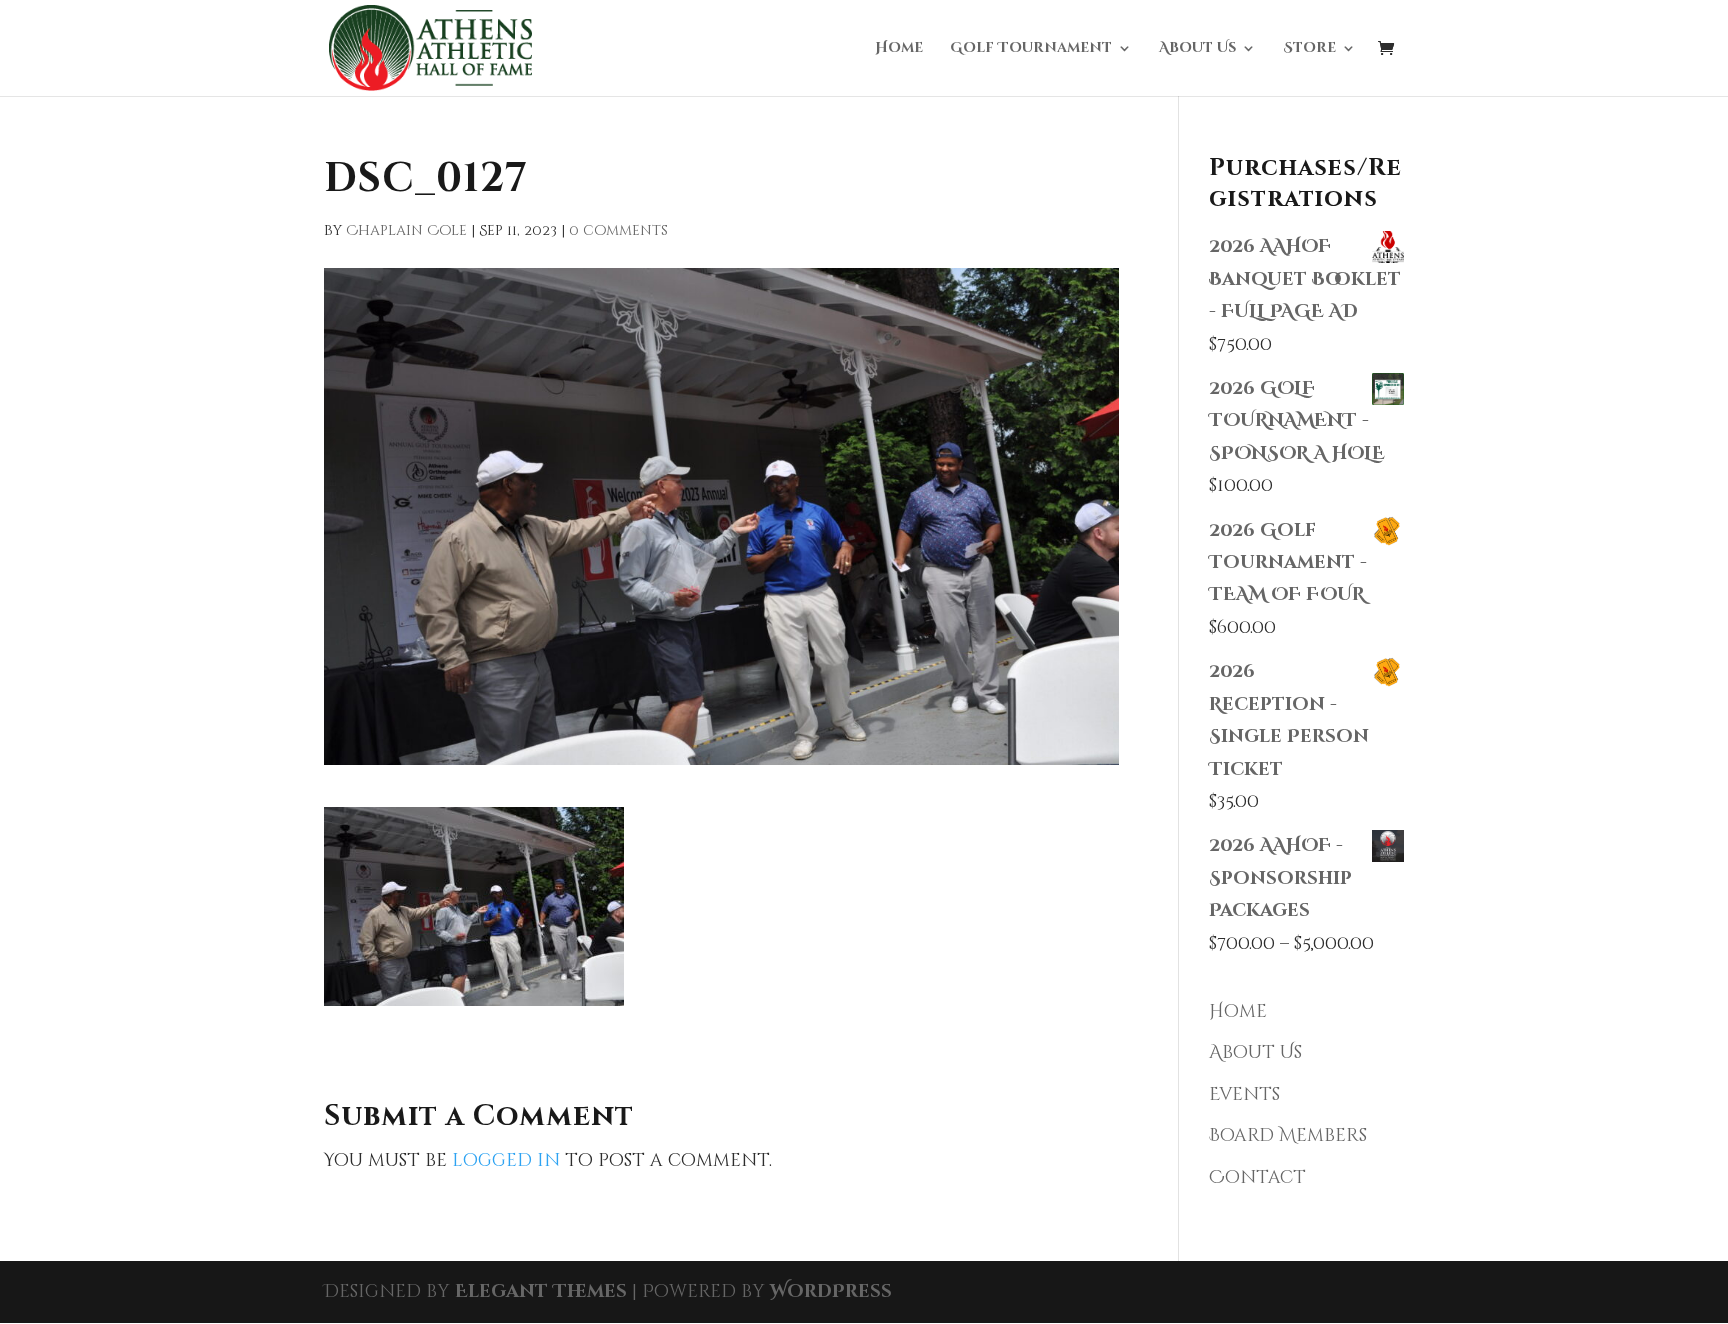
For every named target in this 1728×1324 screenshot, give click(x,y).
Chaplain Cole (406, 230)
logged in (506, 1160)
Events (1244, 1094)
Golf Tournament (1031, 49)
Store (1309, 49)
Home (899, 49)
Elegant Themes (541, 1291)
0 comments (618, 230)
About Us (1197, 49)
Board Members (1288, 1135)
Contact (1257, 1177)
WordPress (831, 1291)
